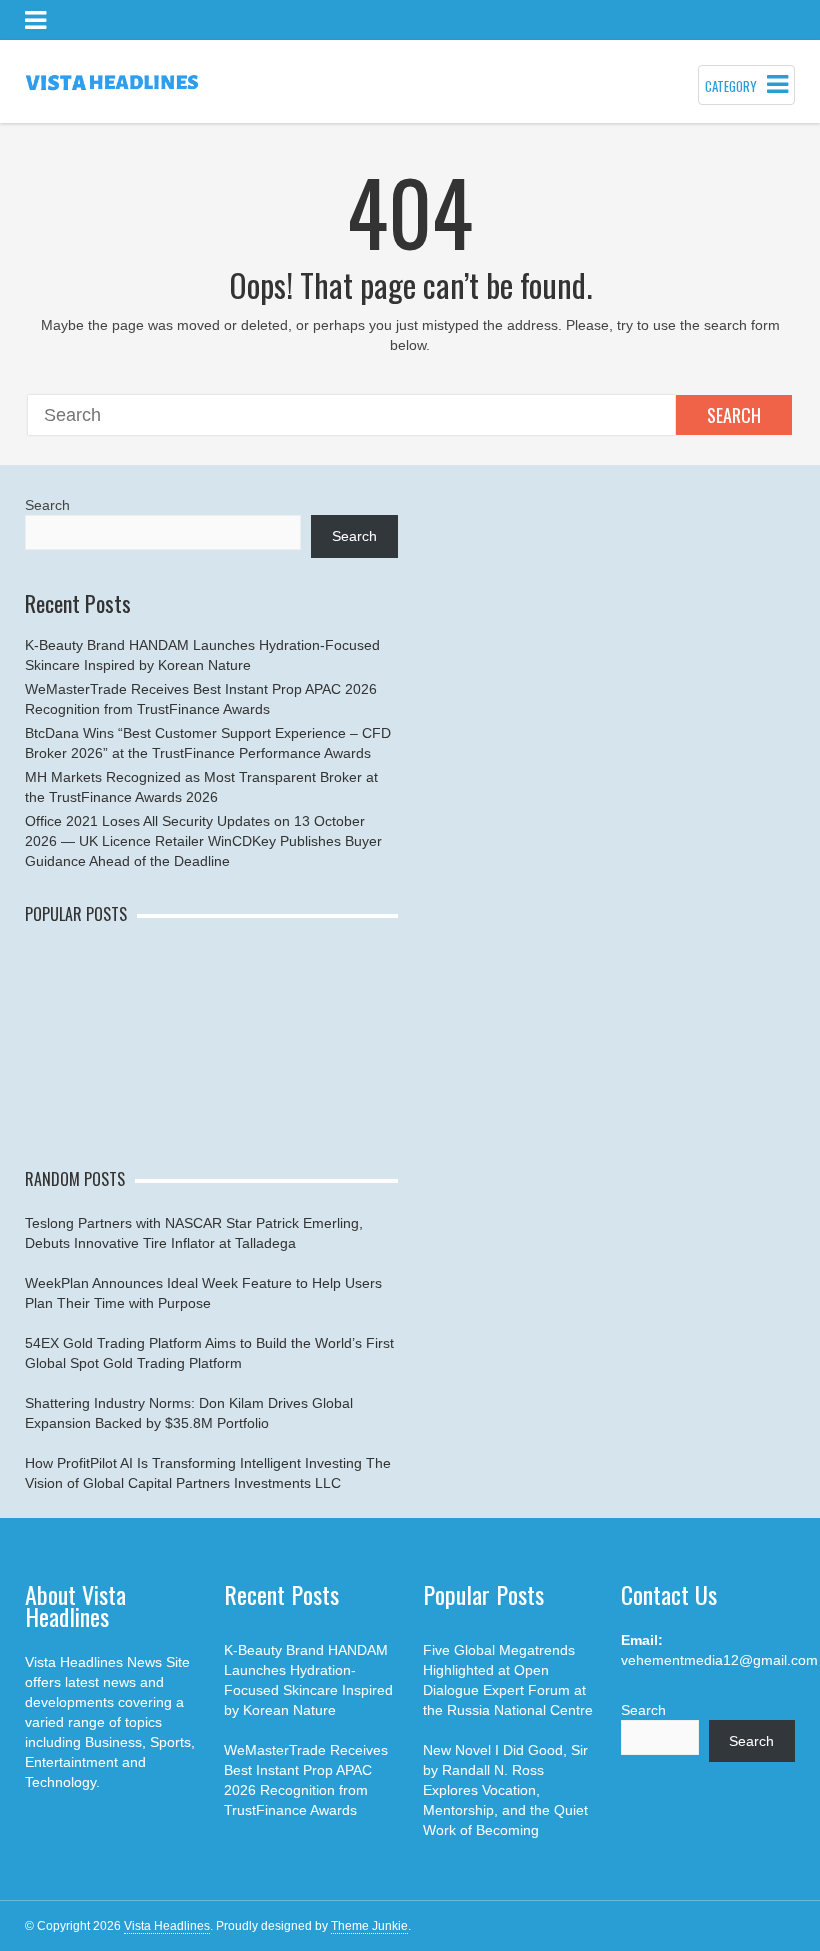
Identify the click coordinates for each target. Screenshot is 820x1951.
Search (734, 415)
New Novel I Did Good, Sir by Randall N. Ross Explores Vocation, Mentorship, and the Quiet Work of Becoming (505, 1790)
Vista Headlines (167, 1926)
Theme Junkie (369, 1926)
